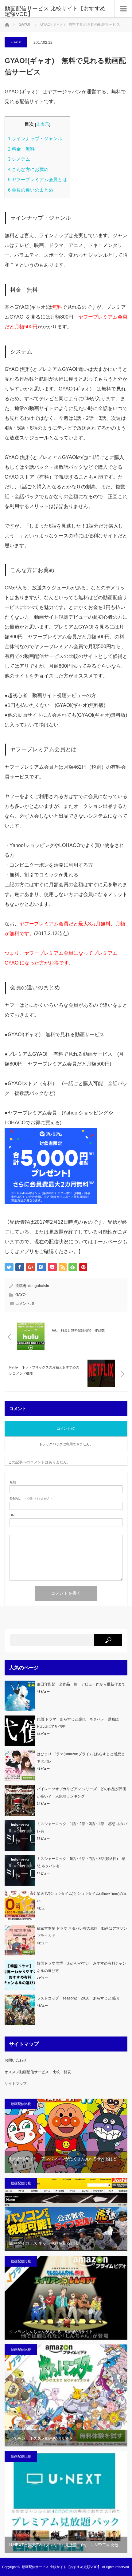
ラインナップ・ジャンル (35, 138)
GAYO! (24, 24)
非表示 (43, 124)
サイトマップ (16, 2084)
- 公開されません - (31, 1499)
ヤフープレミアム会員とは (37, 179)
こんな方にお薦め (28, 169)
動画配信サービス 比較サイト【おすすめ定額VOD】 (55, 11)
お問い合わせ (16, 2060)
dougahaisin (39, 1286)
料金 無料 (21, 149)
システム (19, 159)
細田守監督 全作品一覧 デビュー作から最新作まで (81, 1684)
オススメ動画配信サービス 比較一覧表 (38, 2072)
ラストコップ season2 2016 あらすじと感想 (78, 1998)
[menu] (123, 9)
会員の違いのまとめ (31, 190)
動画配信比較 (21, 2104)
